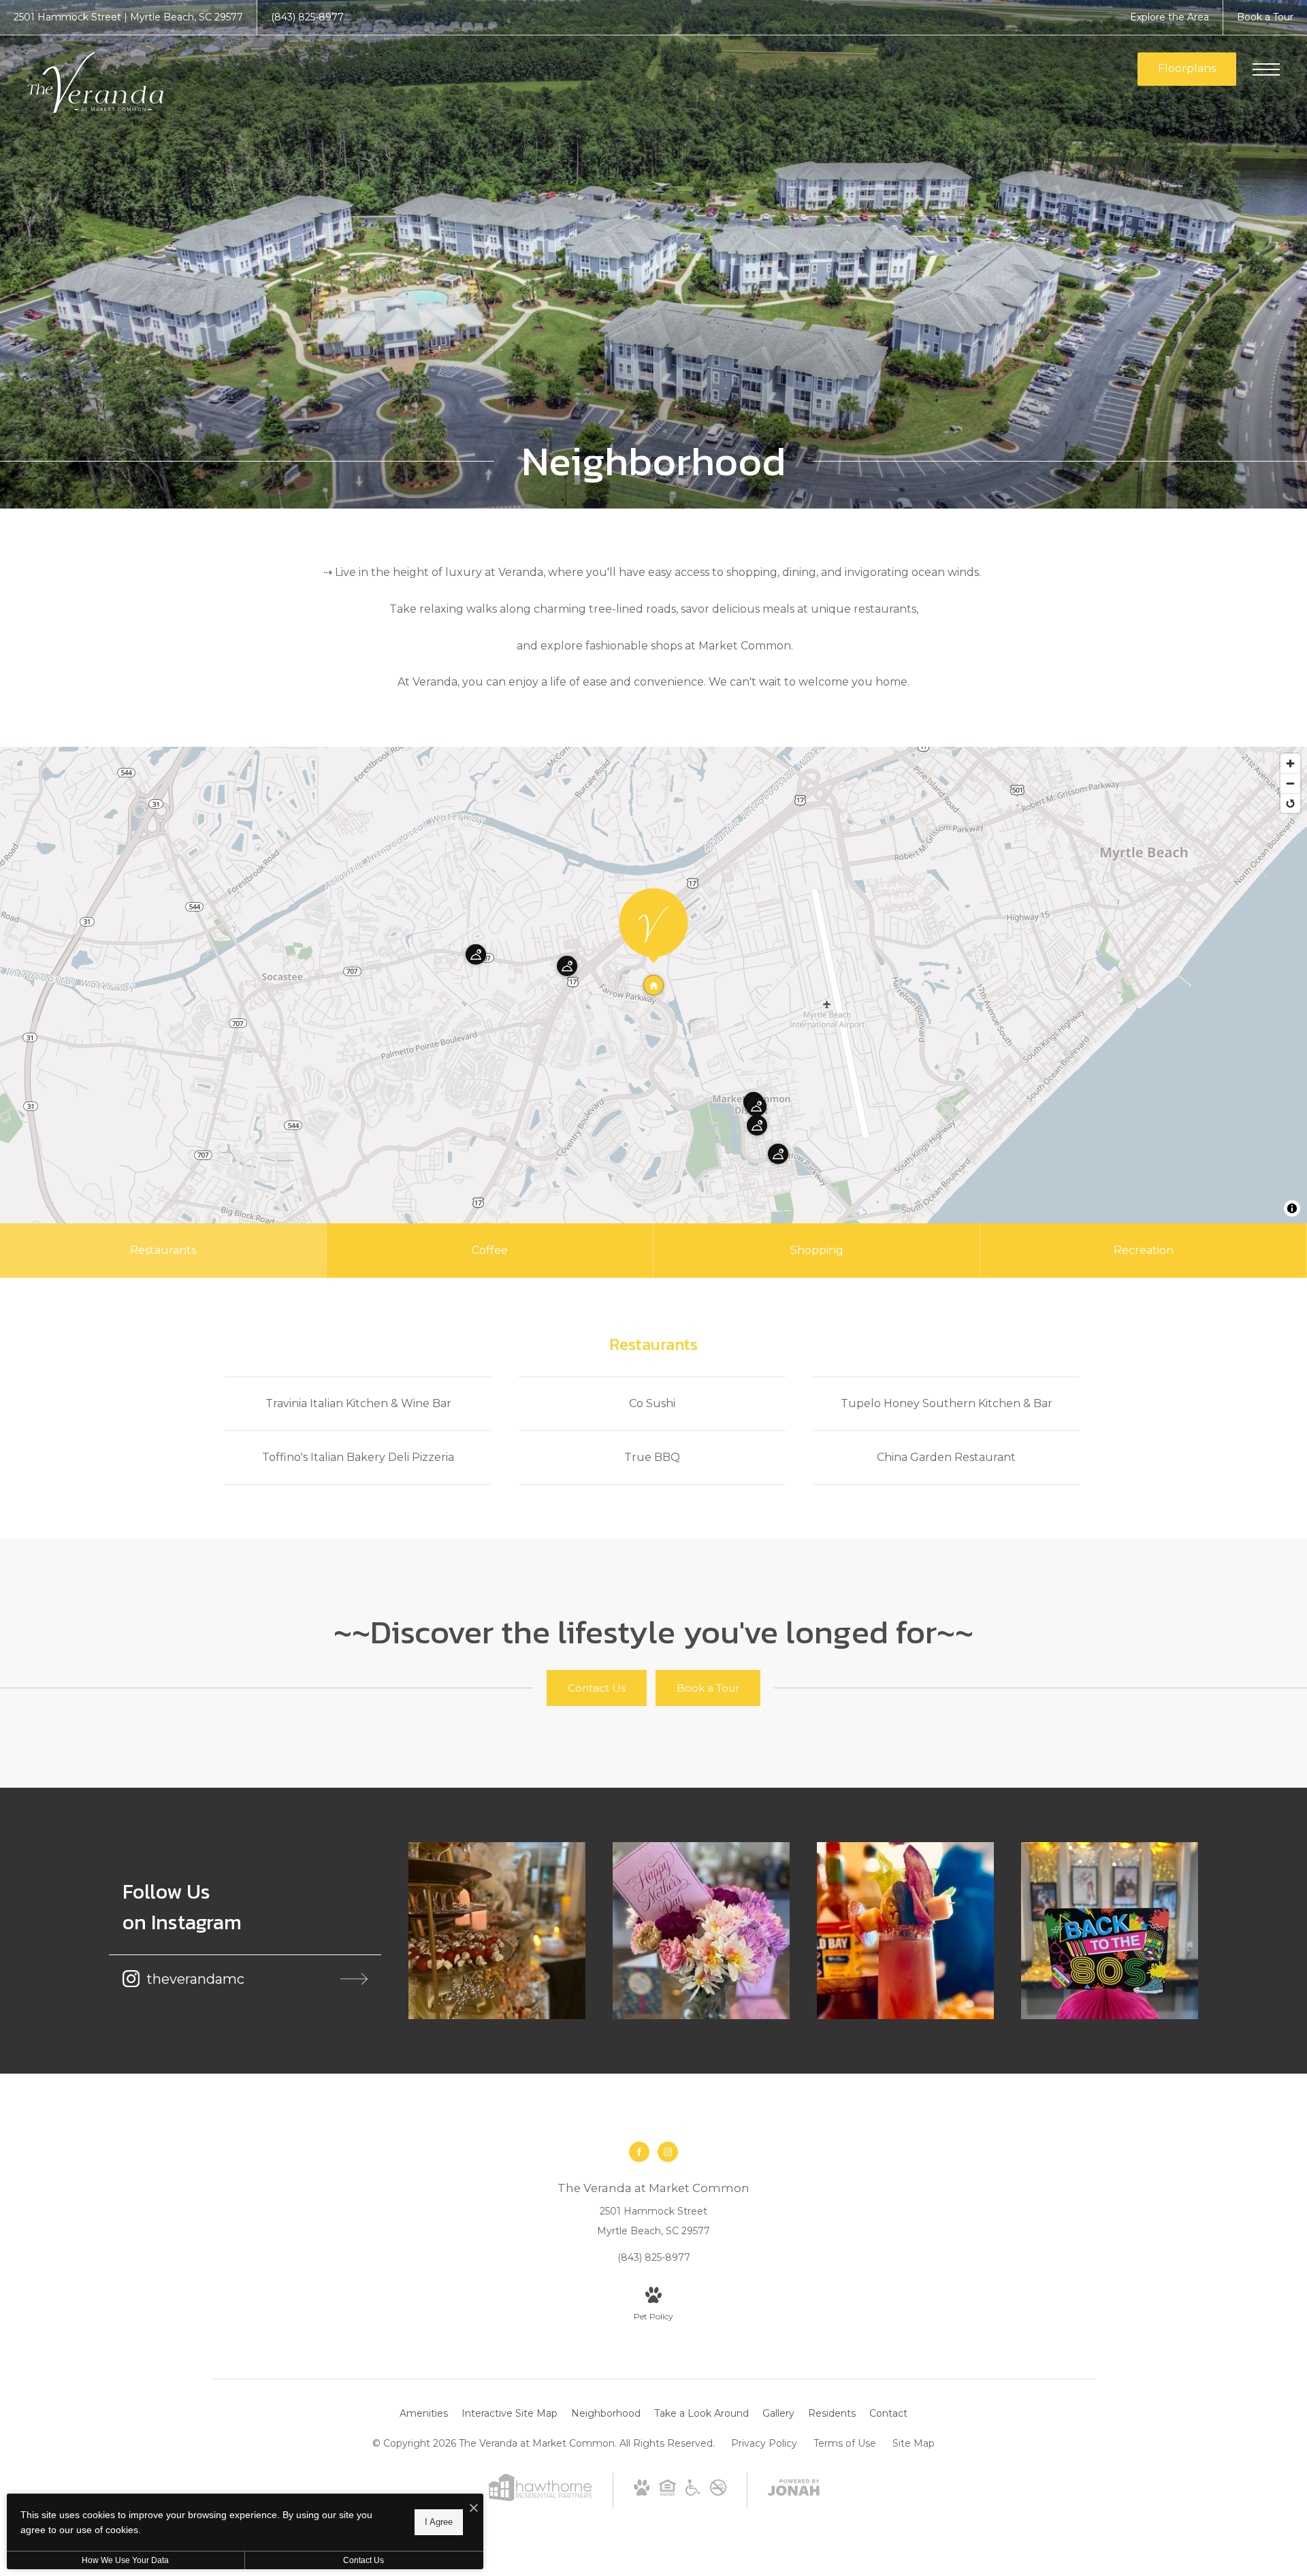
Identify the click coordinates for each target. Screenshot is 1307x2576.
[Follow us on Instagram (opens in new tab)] (668, 2152)
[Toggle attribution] (1292, 1208)
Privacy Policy (764, 2443)
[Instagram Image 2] (701, 1931)
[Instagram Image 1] (497, 1931)
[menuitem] (424, 2414)
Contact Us (364, 2560)
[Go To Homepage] (95, 83)
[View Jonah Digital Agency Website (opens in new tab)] (794, 2490)
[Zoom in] (1290, 763)
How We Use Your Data (125, 2560)
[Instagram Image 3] (905, 1931)
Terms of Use (845, 2443)
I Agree (439, 2522)
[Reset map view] (1290, 803)
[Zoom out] (1290, 783)
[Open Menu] (1266, 69)
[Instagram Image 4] (1110, 1931)
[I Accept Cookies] (474, 2509)
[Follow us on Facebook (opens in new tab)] (639, 2152)
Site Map (914, 2443)
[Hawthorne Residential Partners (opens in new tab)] (539, 2498)
